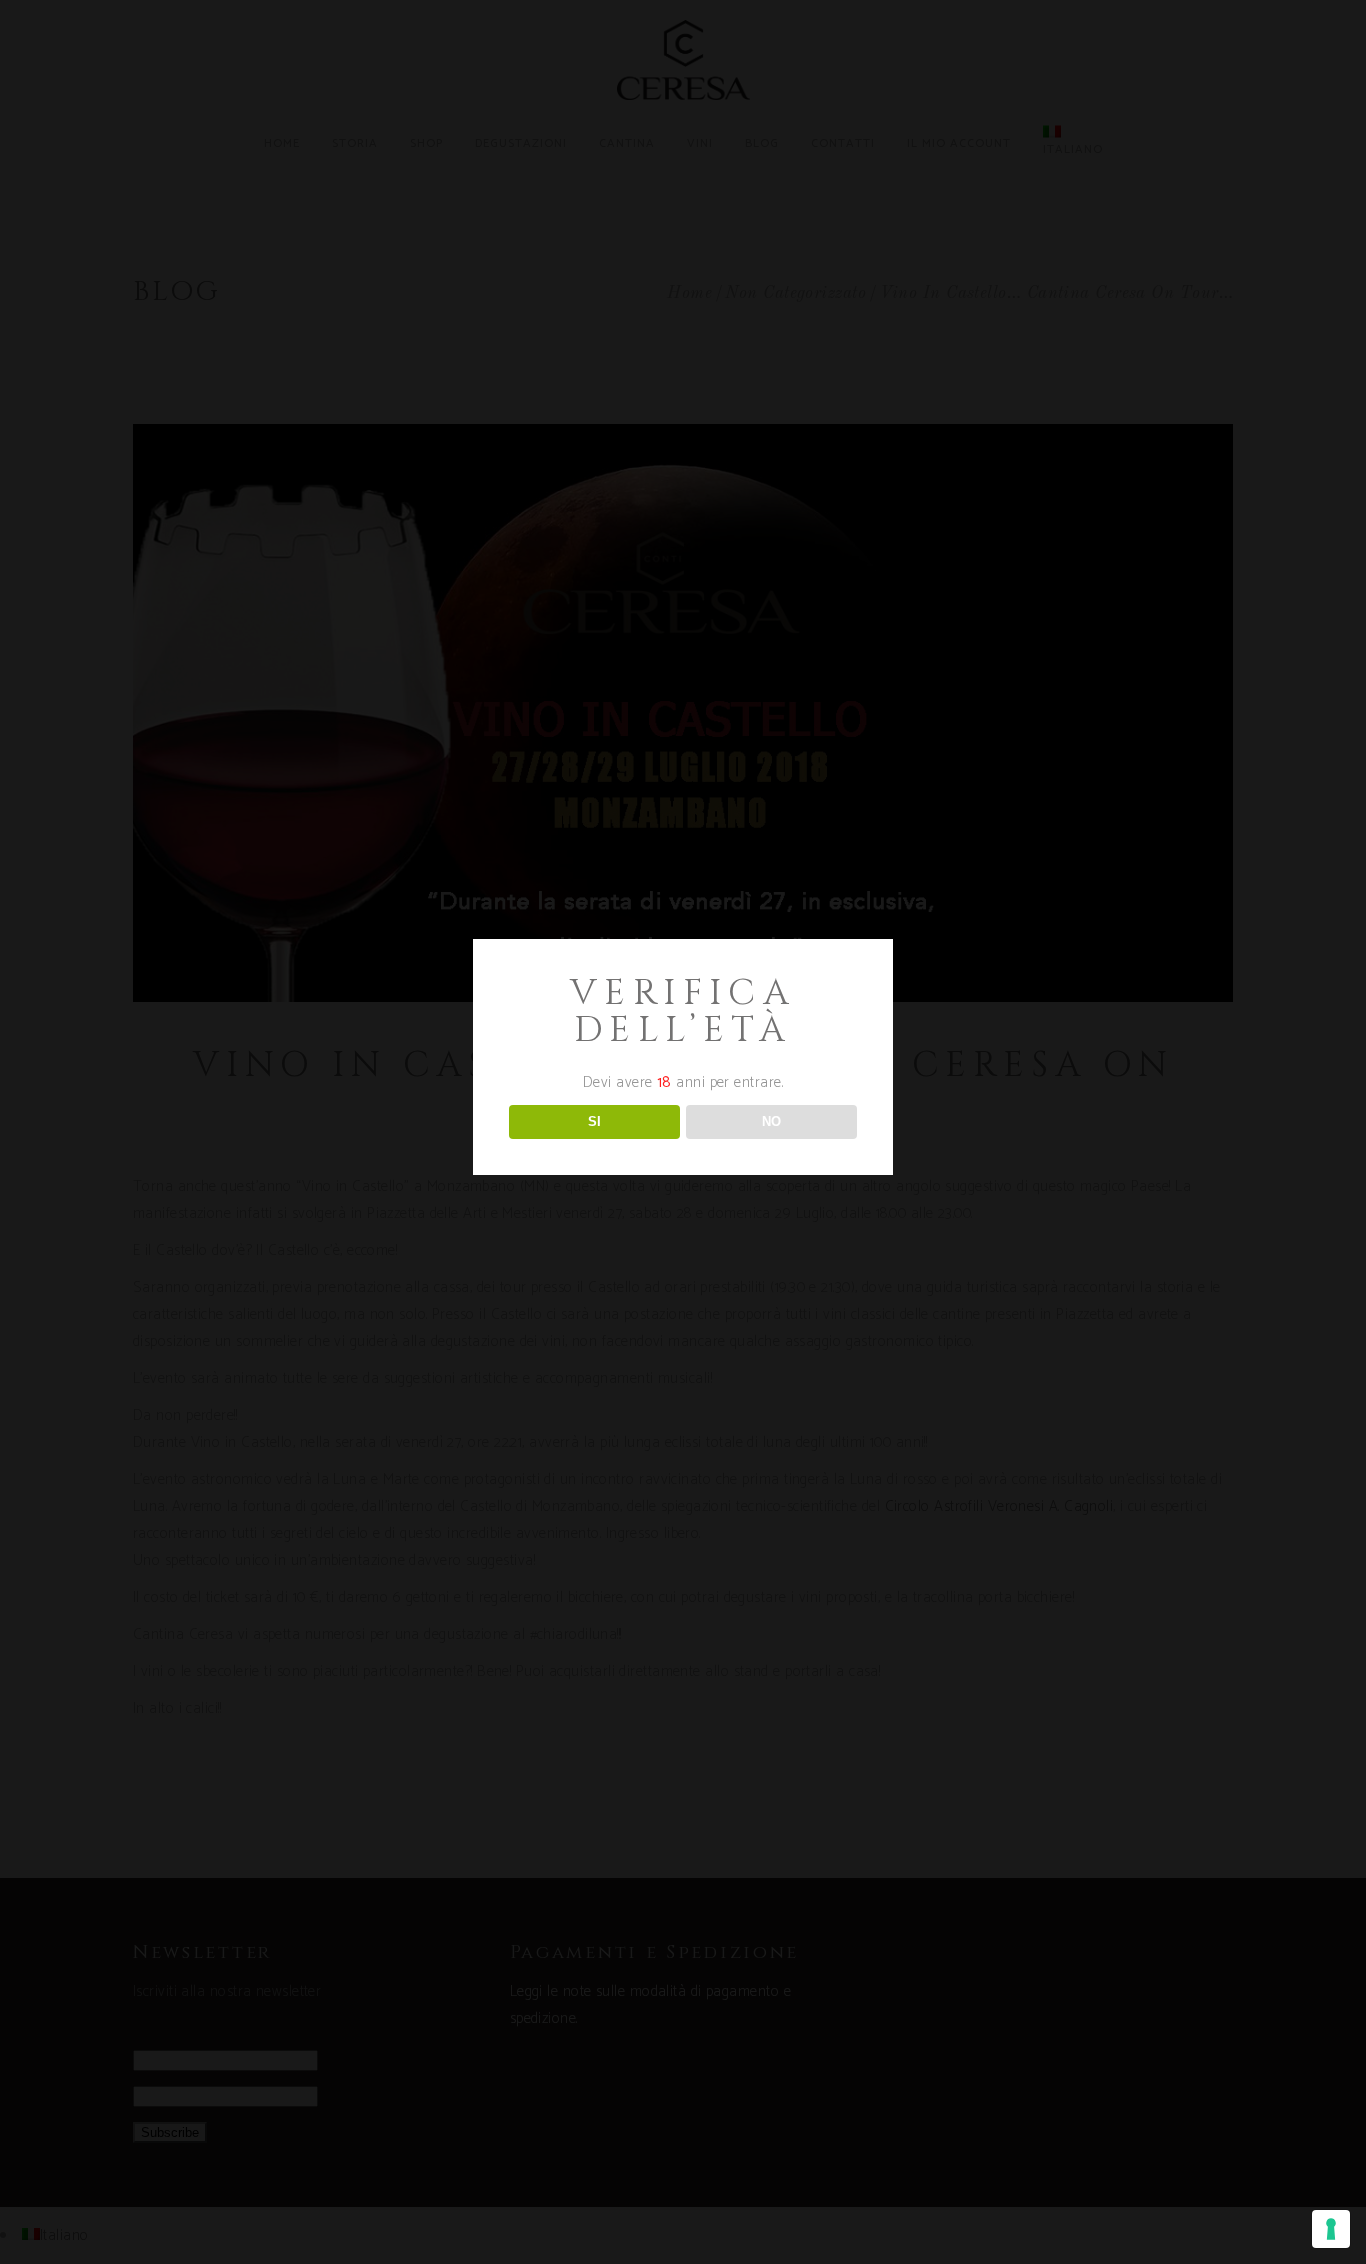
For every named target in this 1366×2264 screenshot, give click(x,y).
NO (771, 1121)
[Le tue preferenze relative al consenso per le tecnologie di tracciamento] (1331, 2229)
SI (594, 1121)
